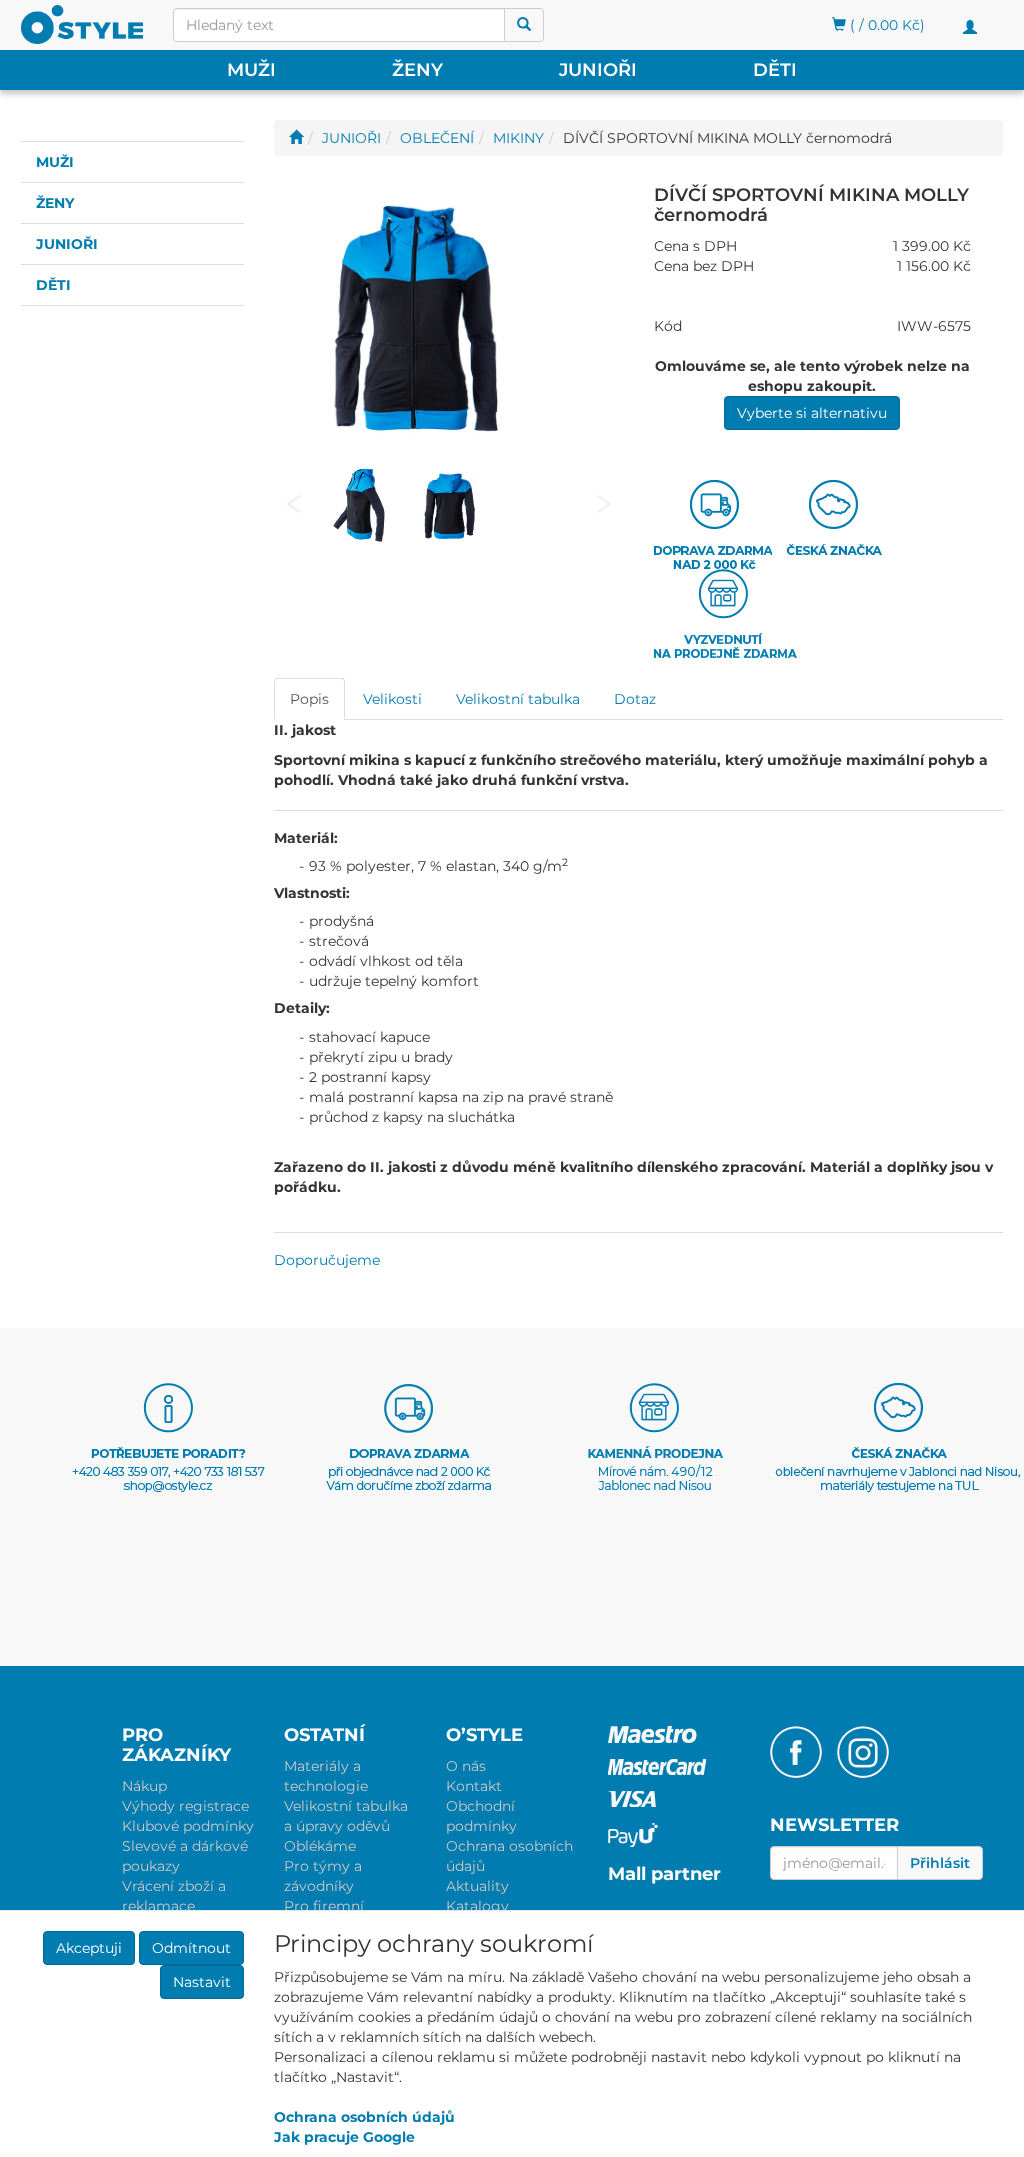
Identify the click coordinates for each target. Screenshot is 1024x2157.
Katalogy (477, 1906)
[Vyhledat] (524, 25)
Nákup (144, 1786)
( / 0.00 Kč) (885, 25)
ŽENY (417, 70)
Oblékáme (320, 1846)
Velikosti (392, 699)
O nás (466, 1766)
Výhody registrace (185, 1806)
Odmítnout (191, 1948)
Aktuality (477, 1886)
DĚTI (775, 70)
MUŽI (251, 70)
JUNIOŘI (598, 70)
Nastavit (202, 1982)
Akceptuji (89, 1948)
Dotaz (635, 699)
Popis (309, 699)
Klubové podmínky (188, 1826)
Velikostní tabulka (518, 699)
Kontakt (474, 1786)
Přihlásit (940, 1863)
